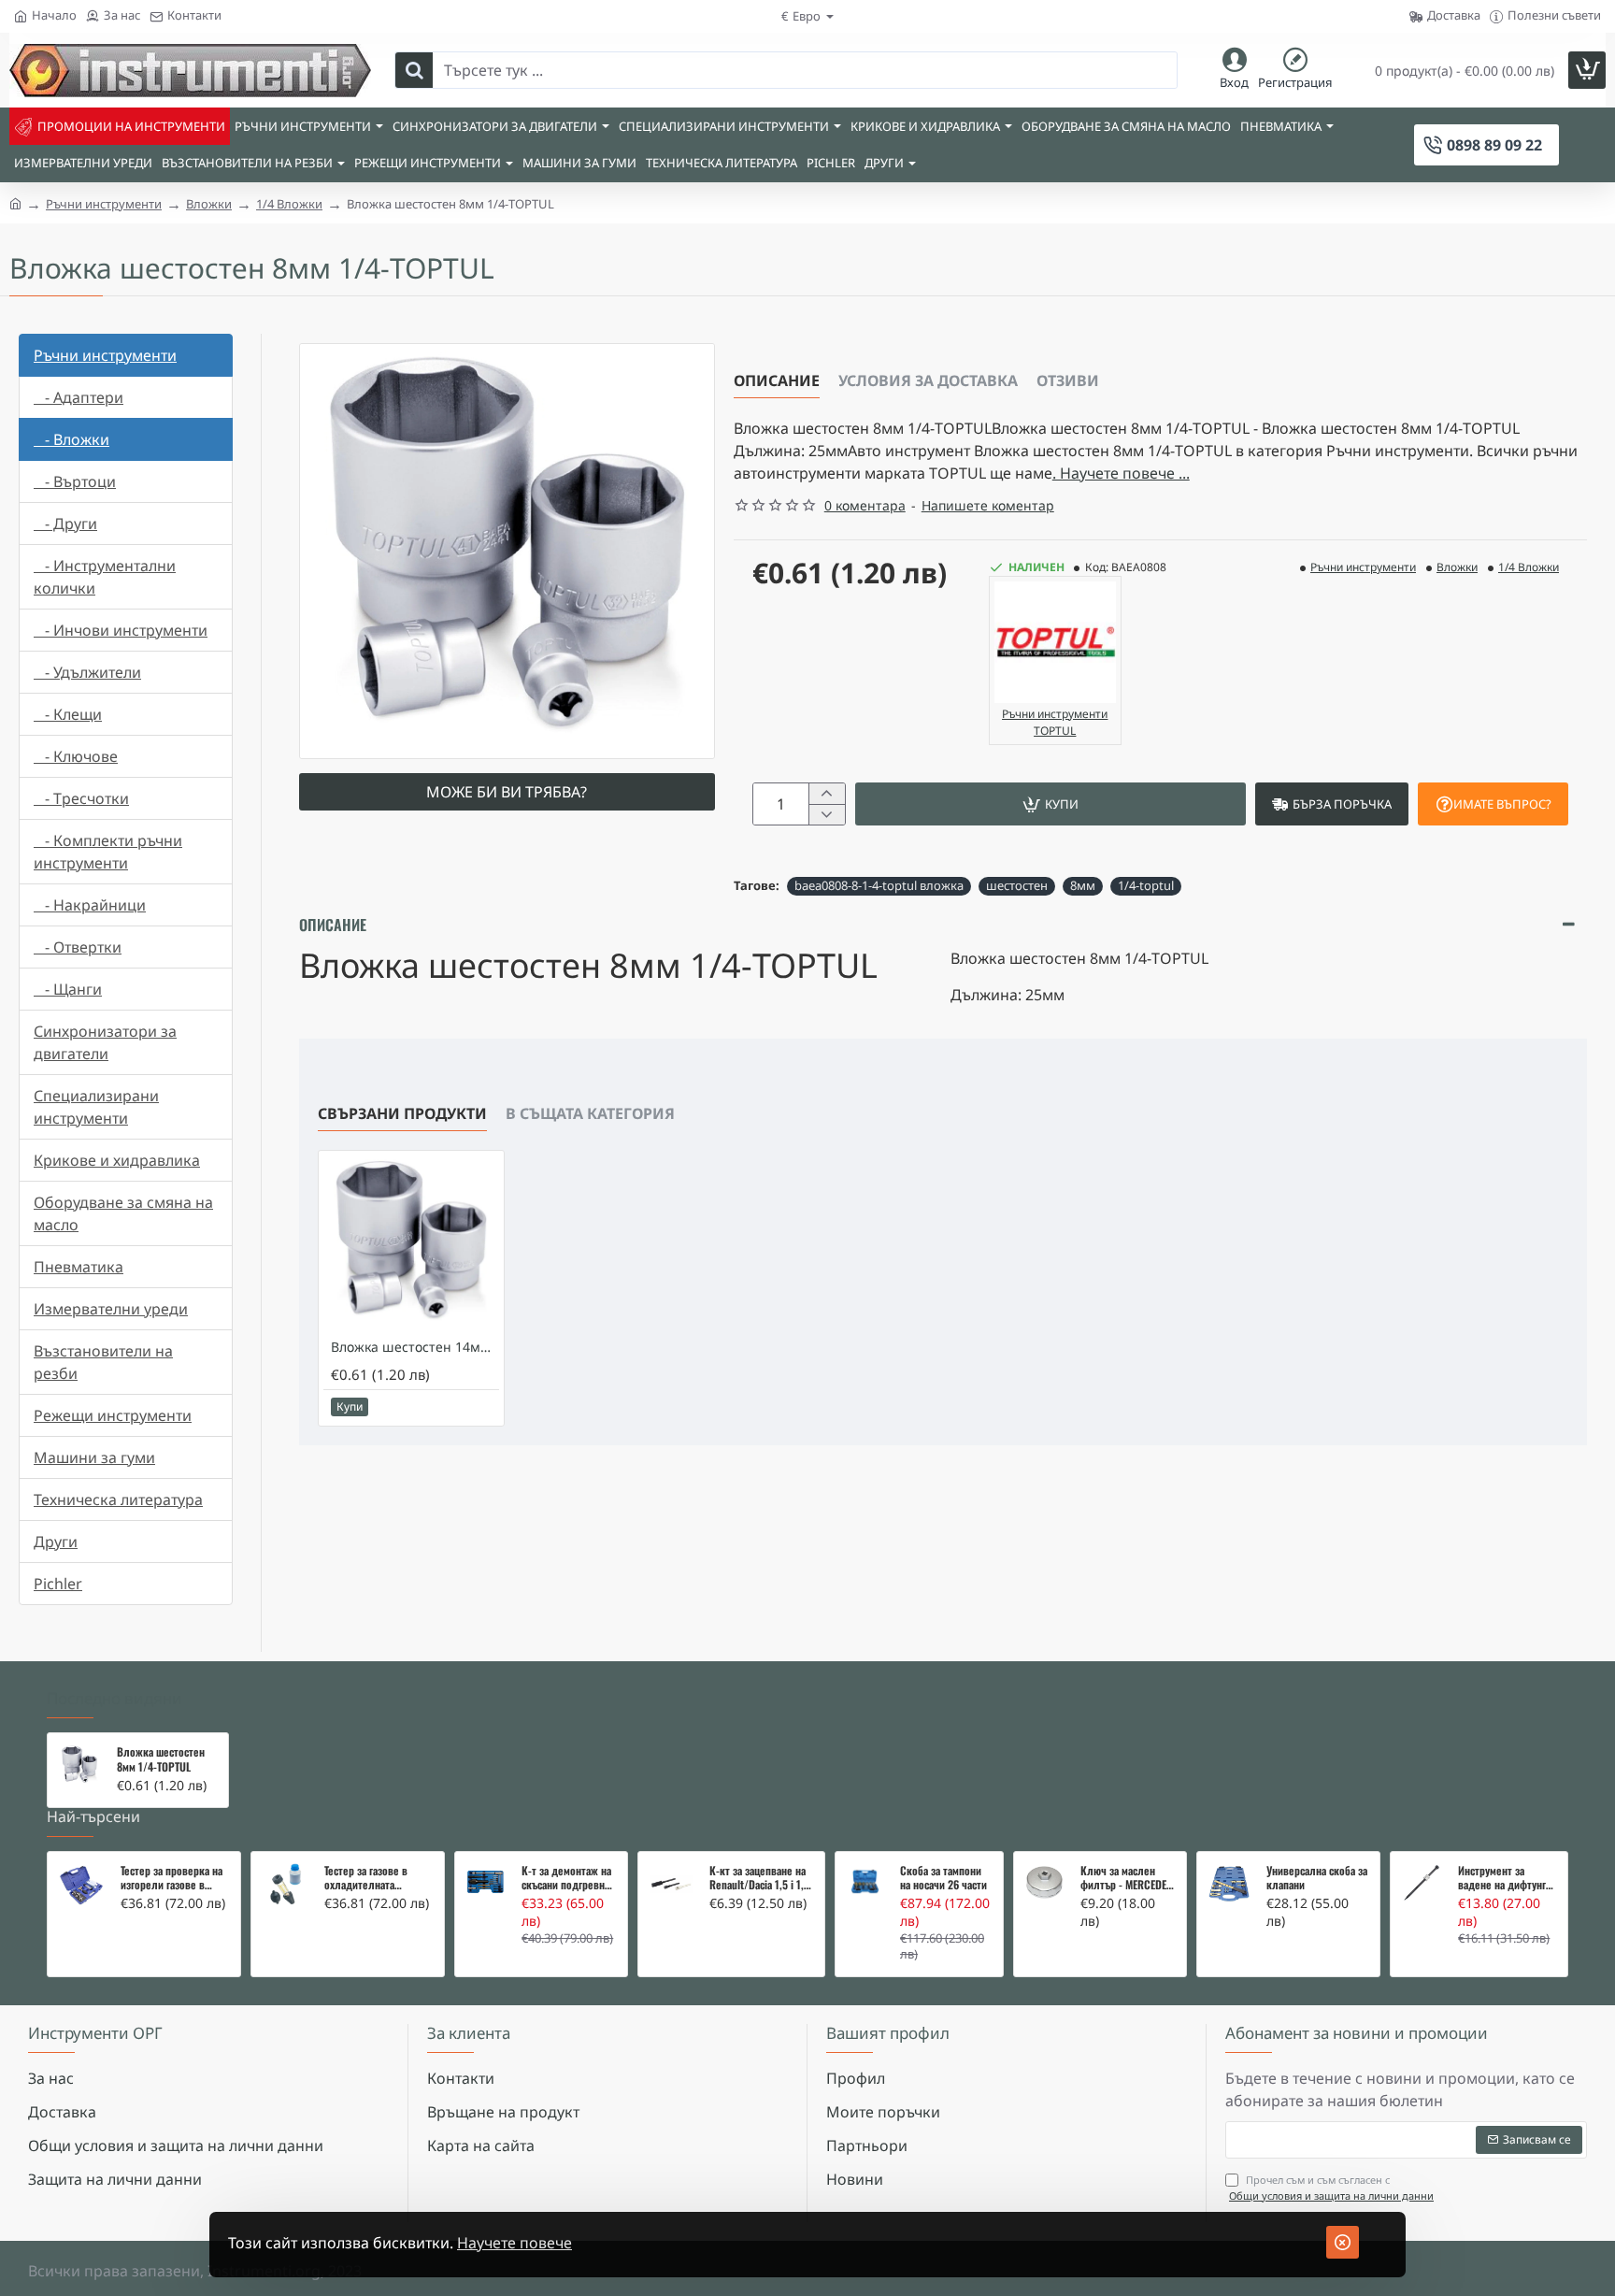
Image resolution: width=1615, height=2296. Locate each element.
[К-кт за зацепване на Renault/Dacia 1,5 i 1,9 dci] (671, 1884)
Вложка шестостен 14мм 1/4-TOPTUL (415, 1347)
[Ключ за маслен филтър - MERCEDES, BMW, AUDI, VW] (1044, 1882)
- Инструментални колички (105, 577)
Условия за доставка (928, 380)
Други (56, 1542)
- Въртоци (75, 481)
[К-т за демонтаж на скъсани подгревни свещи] (486, 1882)
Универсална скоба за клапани (1317, 1878)
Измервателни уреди (111, 1309)
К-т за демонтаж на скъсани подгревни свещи (566, 1878)
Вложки (209, 204)
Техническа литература (118, 1500)
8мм (1083, 885)
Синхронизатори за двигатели (105, 1042)
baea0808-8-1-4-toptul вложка (879, 885)
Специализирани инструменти (96, 1107)
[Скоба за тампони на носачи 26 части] (865, 1882)
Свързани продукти (402, 1113)
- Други (65, 524)
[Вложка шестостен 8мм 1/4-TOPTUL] (79, 1765)
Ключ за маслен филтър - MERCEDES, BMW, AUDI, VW (1128, 1878)
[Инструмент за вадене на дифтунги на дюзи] (1422, 1883)
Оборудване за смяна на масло (123, 1213)
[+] (827, 794)
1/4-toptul (1146, 885)
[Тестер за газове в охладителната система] (285, 1886)
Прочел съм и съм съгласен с (1331, 2188)
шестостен (1017, 885)
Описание (777, 380)
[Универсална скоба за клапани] (1229, 1884)
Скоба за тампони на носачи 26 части (943, 1878)
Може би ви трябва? (507, 792)
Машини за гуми (94, 1457)
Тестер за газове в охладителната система (366, 1878)
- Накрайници (90, 905)
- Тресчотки (81, 798)
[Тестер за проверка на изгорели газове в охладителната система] (81, 1886)
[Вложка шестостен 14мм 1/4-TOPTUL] (411, 1243)
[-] (827, 814)
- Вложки (71, 439)
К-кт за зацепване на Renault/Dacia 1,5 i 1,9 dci (759, 1878)
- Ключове (76, 756)
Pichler (58, 1584)
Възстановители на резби (103, 1362)
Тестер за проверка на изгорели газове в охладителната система (172, 1878)
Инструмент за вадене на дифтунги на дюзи (1505, 1878)
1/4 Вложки (289, 204)
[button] (1050, 804)
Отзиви (1068, 380)
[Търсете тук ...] (414, 70)
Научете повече (515, 2243)
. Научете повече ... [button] (1121, 473)
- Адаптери (79, 397)
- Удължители (87, 672)
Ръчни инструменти (104, 204)
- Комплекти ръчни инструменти (108, 852)
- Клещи (68, 714)
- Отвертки (78, 947)
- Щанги (68, 989)
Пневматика (79, 1267)
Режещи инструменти (113, 1415)
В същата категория (590, 1113)
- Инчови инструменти (121, 630)
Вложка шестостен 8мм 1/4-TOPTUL (161, 1759)
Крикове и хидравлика (117, 1160)
